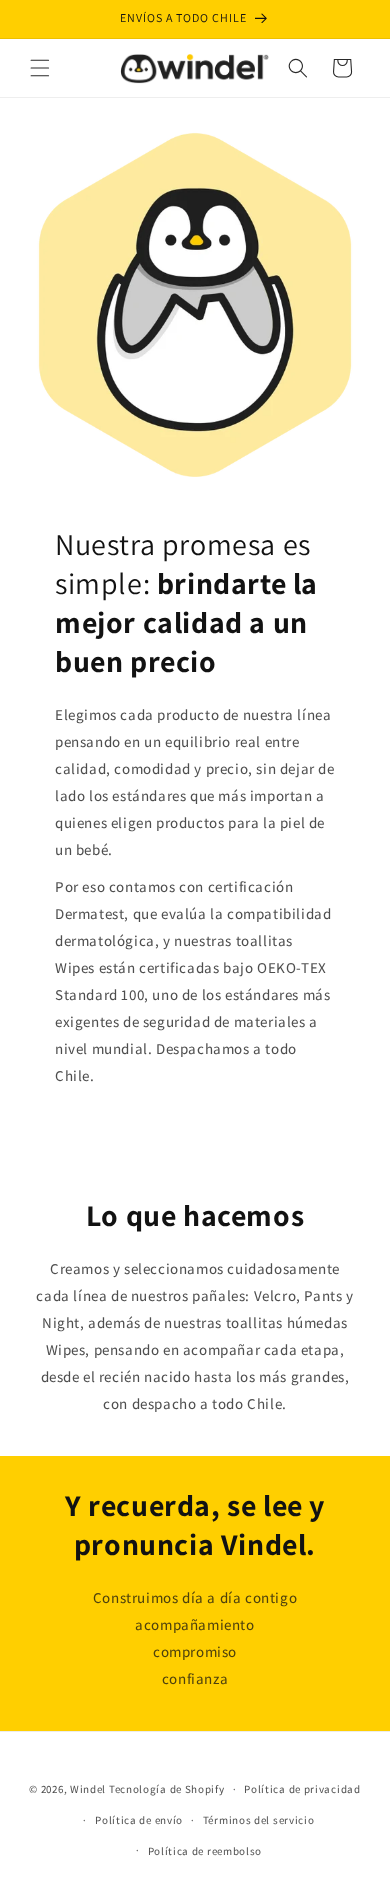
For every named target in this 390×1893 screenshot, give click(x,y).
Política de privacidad (302, 1789)
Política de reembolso (205, 1851)
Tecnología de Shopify (167, 1789)
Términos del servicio (259, 1820)
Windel (88, 1789)
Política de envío (139, 1820)
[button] (40, 68)
